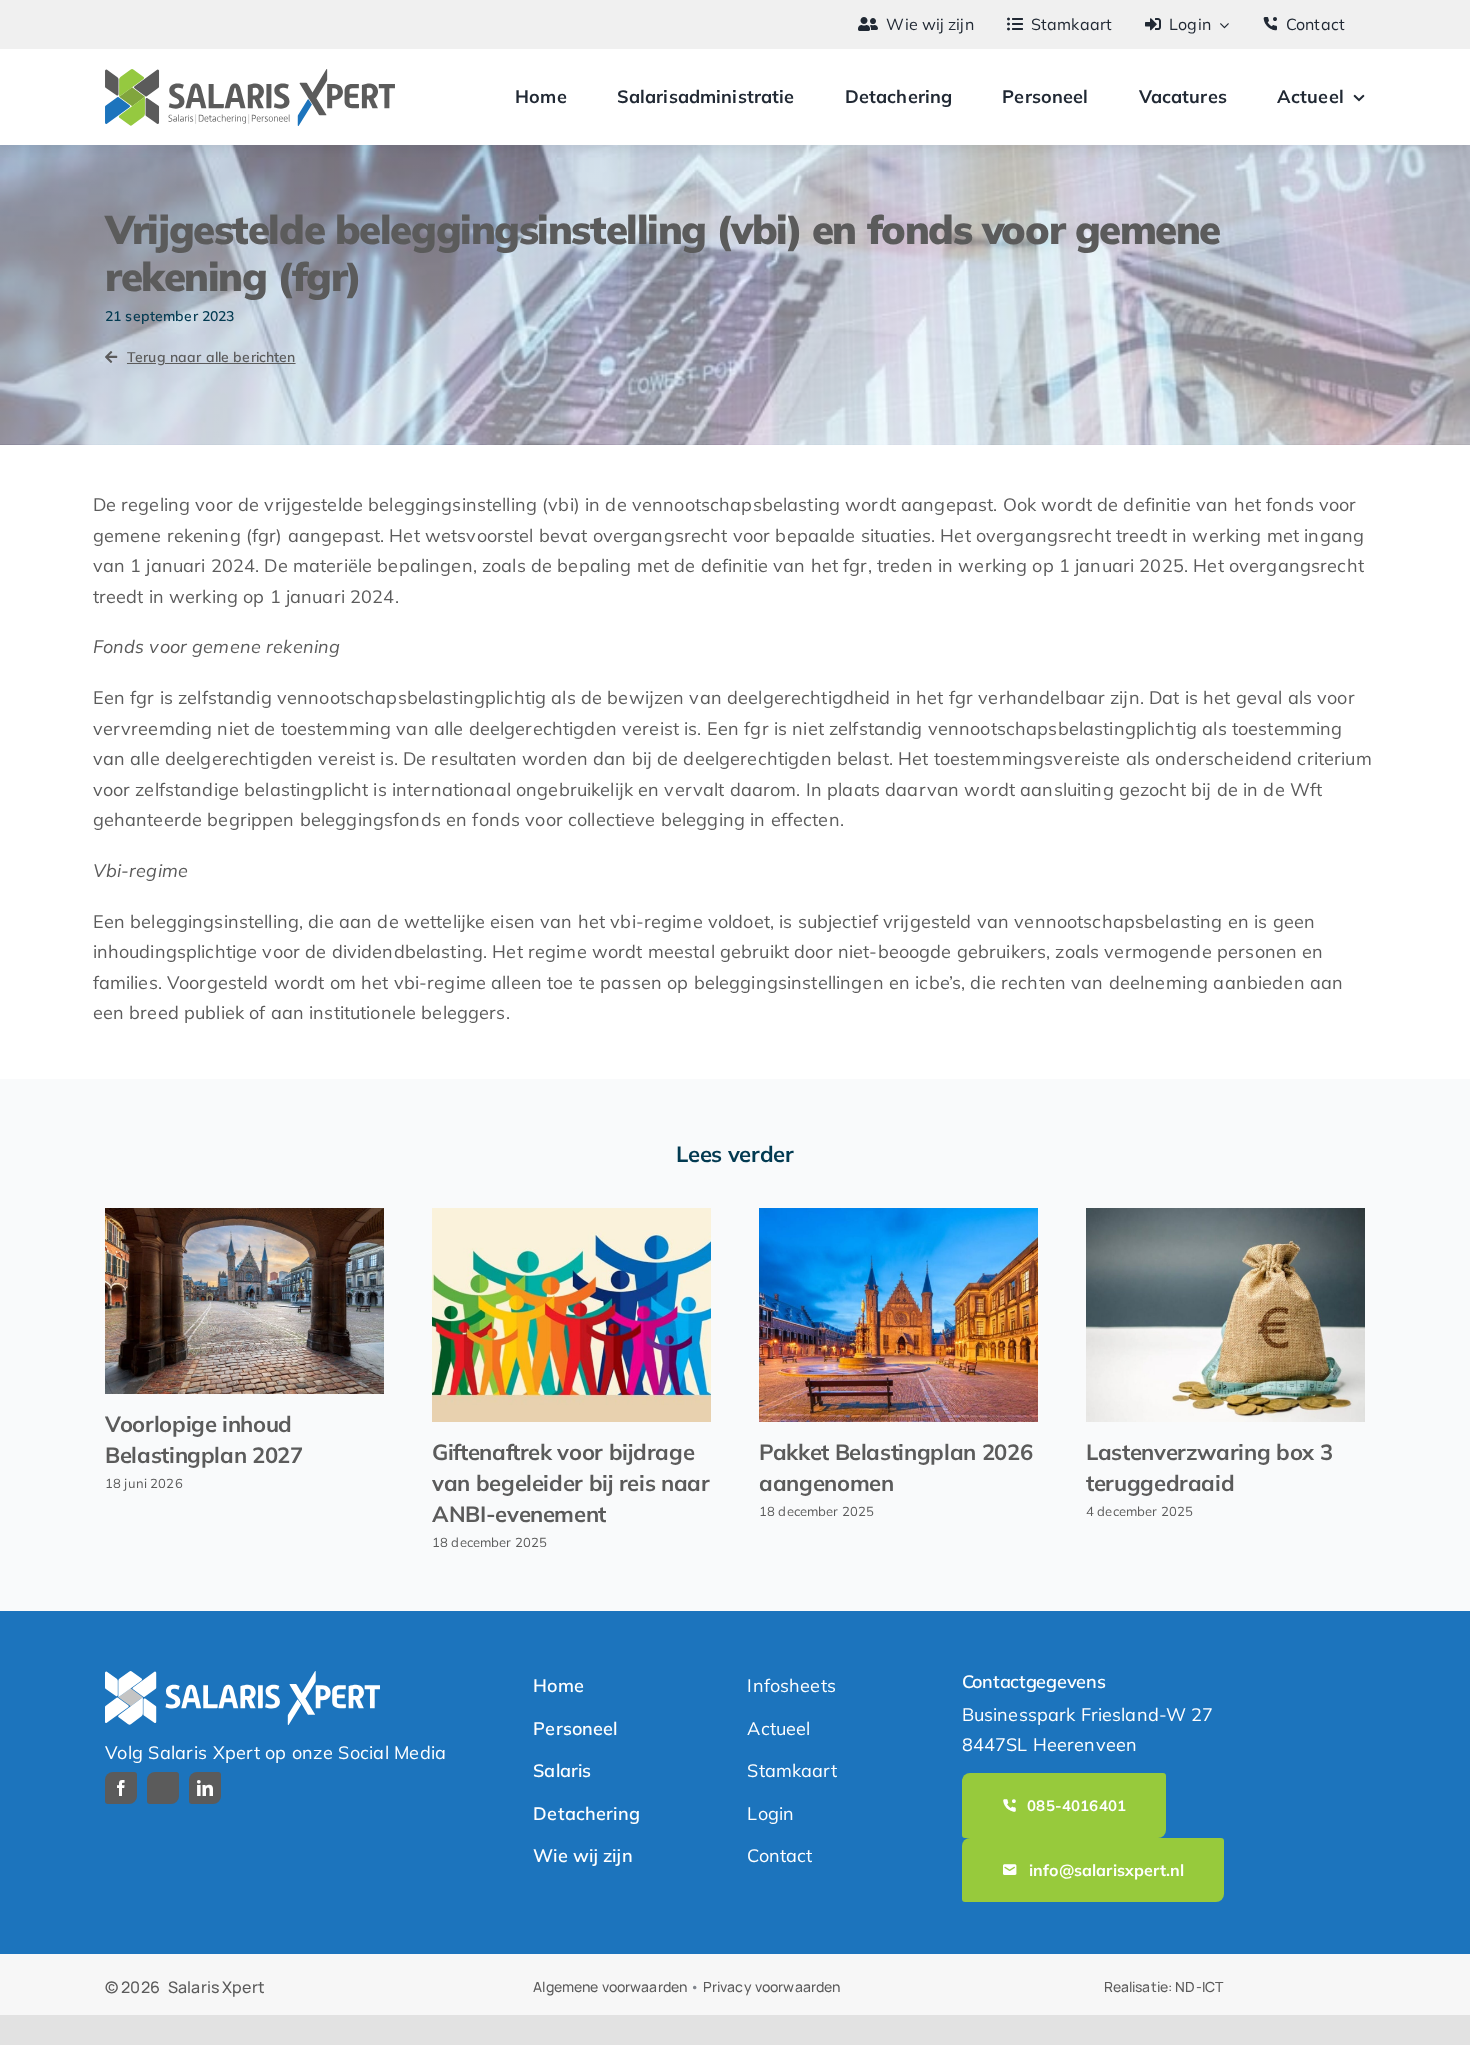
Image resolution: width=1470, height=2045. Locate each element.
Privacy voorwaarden (772, 1986)
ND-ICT (1199, 1986)
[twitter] (163, 1788)
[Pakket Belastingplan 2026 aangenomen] (898, 1315)
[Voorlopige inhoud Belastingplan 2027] (244, 1301)
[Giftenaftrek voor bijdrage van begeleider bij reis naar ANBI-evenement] (571, 1315)
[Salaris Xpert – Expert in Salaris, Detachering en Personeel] (250, 77)
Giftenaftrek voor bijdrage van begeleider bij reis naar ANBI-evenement (571, 1483)
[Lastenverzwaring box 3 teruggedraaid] (1225, 1315)
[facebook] (121, 1788)
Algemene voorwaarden (610, 1986)
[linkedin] (205, 1788)
